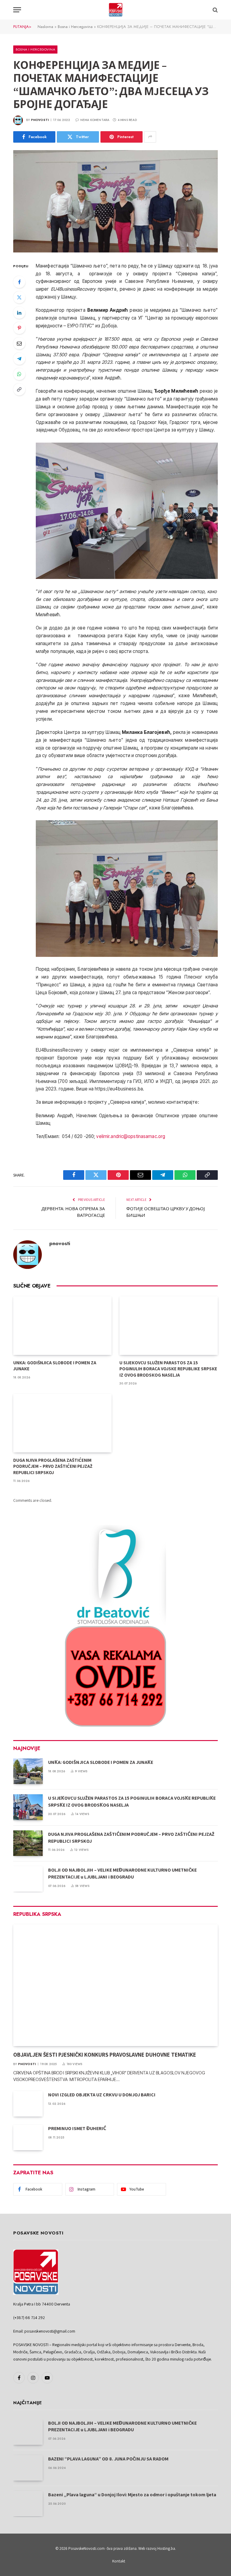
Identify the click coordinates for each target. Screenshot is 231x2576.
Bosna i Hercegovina (75, 27)
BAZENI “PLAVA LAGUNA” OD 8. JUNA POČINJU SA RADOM (108, 2459)
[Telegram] (19, 359)
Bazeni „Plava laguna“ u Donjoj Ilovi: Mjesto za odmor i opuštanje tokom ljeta (132, 2495)
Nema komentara (95, 120)
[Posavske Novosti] (116, 10)
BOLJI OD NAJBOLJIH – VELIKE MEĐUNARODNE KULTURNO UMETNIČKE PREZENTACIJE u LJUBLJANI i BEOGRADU (122, 1873)
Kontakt (119, 2561)
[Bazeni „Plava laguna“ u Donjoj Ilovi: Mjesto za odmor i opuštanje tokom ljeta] (28, 2504)
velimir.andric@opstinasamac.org (131, 1136)
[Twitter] (19, 297)
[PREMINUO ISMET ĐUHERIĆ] (28, 2137)
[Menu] (17, 10)
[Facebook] (19, 282)
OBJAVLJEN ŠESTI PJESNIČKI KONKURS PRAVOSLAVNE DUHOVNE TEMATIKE (105, 2055)
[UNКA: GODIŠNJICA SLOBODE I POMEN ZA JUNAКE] (62, 1326)
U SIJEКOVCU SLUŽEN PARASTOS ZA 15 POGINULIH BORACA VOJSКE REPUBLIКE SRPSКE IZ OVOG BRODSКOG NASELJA (168, 1369)
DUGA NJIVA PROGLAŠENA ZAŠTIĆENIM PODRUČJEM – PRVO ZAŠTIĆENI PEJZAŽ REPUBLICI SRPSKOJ (53, 1466)
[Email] (19, 343)
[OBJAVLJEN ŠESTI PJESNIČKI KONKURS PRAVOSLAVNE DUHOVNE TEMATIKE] (115, 1985)
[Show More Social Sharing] (150, 137)
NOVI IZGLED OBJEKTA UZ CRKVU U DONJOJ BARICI (102, 2095)
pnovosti (40, 120)
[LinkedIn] (19, 313)
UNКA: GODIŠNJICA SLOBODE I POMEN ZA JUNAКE (55, 1366)
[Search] (215, 10)
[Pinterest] (19, 328)
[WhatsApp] (19, 374)
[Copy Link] (19, 389)
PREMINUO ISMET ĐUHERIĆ (77, 2128)
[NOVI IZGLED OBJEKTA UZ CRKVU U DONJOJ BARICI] (28, 2104)
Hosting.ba (166, 2548)
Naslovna (45, 27)
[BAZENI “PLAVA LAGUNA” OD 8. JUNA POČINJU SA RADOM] (28, 2468)
